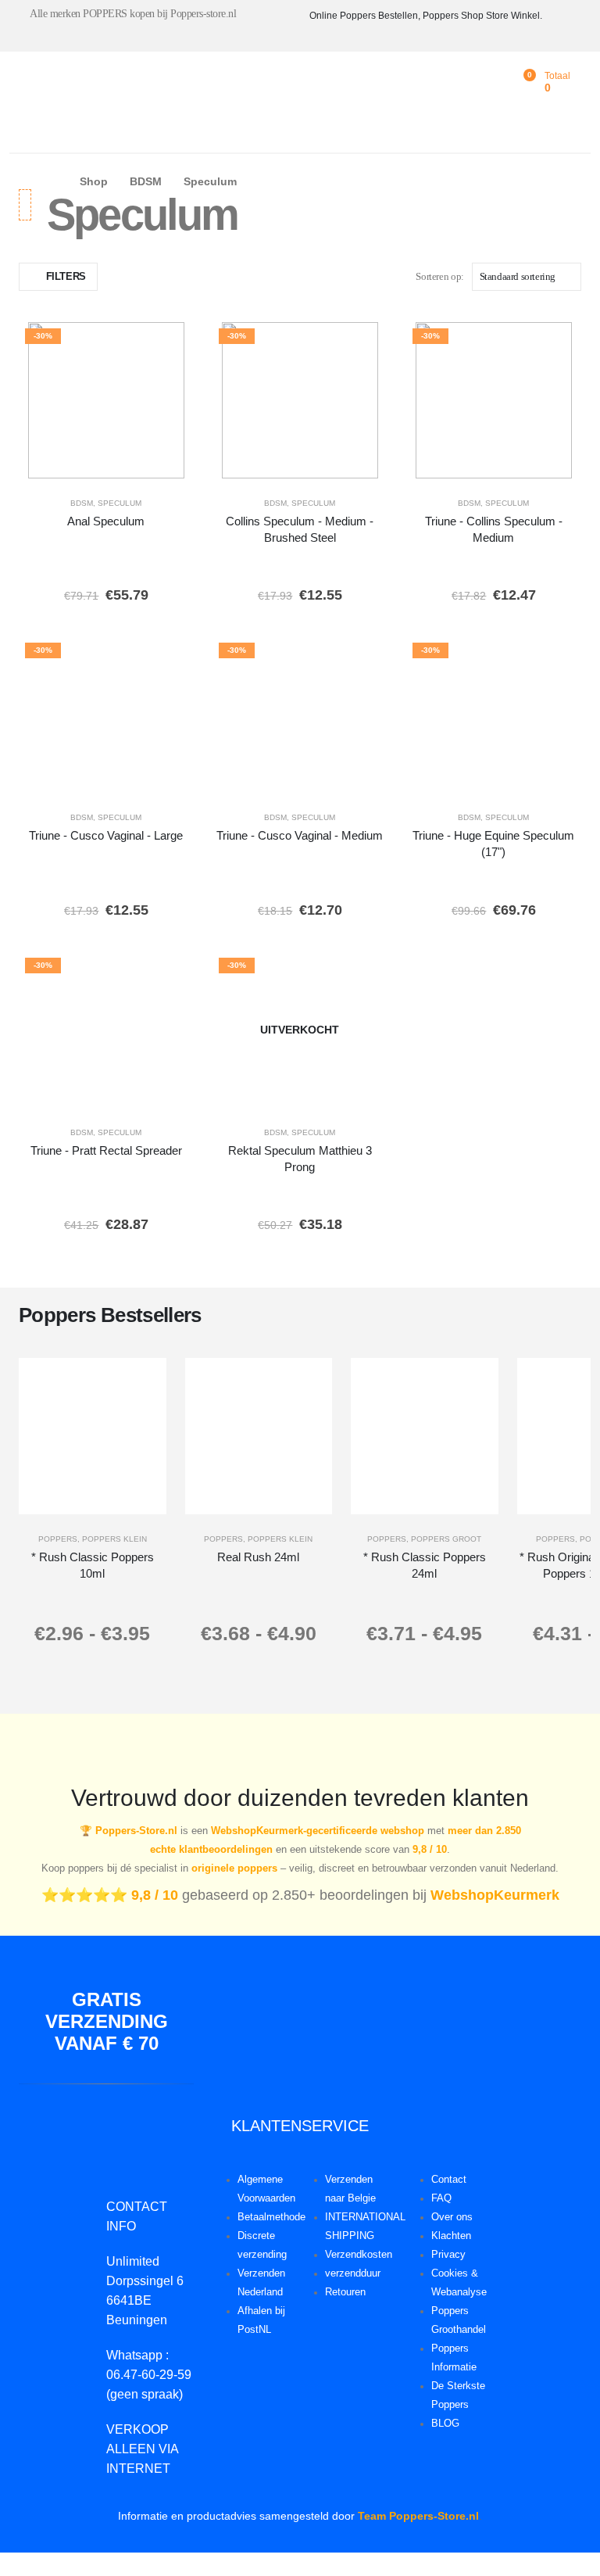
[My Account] (498, 82)
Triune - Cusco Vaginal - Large (106, 835)
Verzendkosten (359, 2255)
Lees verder (311, 1092)
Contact (449, 2180)
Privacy (448, 2255)
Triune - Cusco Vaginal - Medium (300, 835)
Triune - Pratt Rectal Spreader (106, 1150)
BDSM (82, 503)
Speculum (120, 503)
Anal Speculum (106, 521)
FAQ (441, 2198)
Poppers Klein (114, 1539)
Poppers (58, 1539)
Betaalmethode (271, 2217)
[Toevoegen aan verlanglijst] (171, 345)
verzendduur (353, 2273)
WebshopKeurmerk (495, 1895)
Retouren (345, 2292)
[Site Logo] (126, 86)
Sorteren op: (439, 276)
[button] (58, 277)
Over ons (452, 2217)
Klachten (451, 2236)
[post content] (106, 400)
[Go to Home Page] (52, 182)
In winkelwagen (149, 463)
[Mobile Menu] (30, 86)
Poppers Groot (446, 1539)
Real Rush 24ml (258, 1557)
